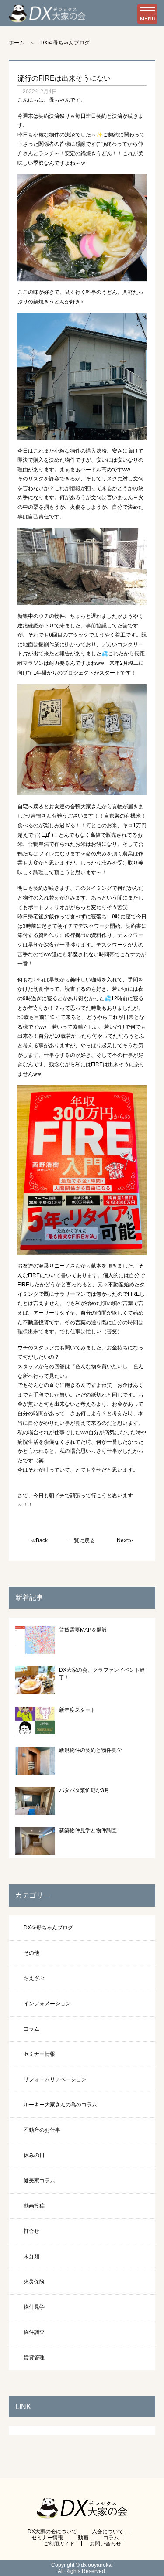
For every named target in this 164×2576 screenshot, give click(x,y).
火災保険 (34, 2282)
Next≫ (125, 1540)
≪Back (39, 1540)
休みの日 (34, 2155)
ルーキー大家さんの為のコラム (60, 2105)
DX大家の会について (52, 2532)
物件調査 (34, 2332)
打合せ (31, 2231)
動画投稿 (34, 2206)
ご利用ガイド (59, 2544)
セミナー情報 (39, 2054)
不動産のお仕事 (42, 2130)
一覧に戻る (82, 1540)
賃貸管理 (34, 2358)
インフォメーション (47, 2004)
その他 (31, 1953)
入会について (108, 2532)
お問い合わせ (105, 2544)
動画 (83, 2538)
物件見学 (34, 2307)
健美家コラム (39, 2181)
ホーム (17, 43)
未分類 (31, 2256)
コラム (31, 2029)
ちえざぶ (34, 1978)
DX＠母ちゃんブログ (65, 43)
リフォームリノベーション (55, 2079)
